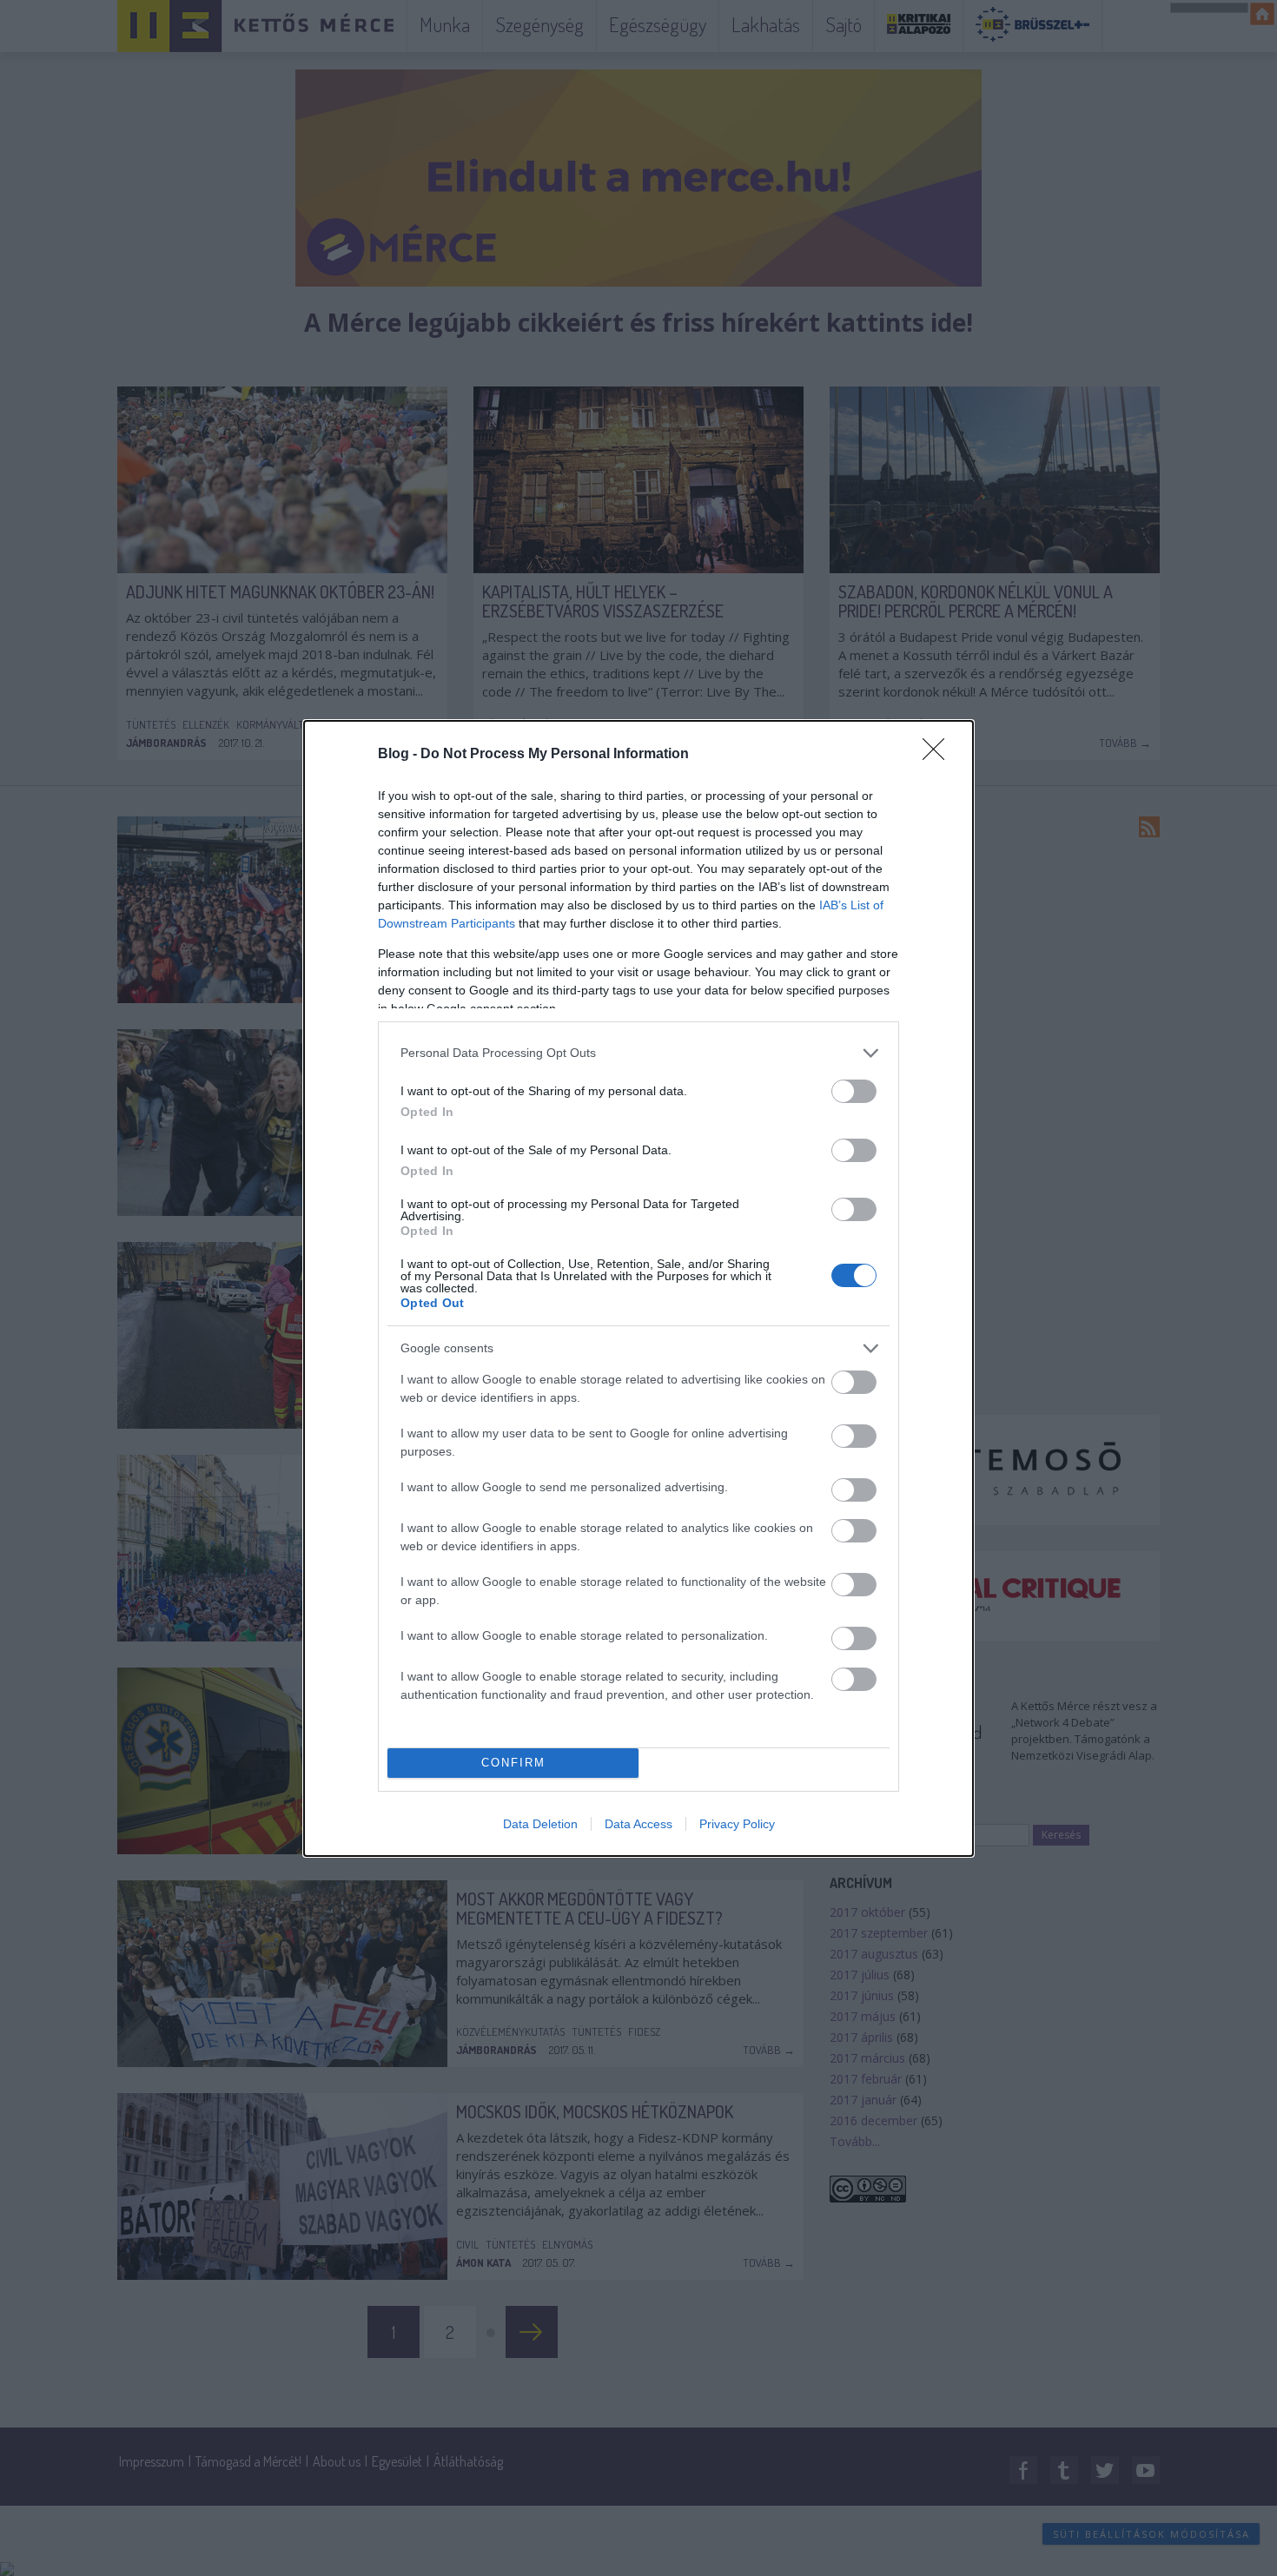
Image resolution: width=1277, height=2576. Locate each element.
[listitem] (638, 1053)
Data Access (638, 1824)
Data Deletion (540, 1824)
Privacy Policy (737, 1824)
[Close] (939, 755)
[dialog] (638, 1288)
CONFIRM (513, 1763)
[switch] (854, 1091)
